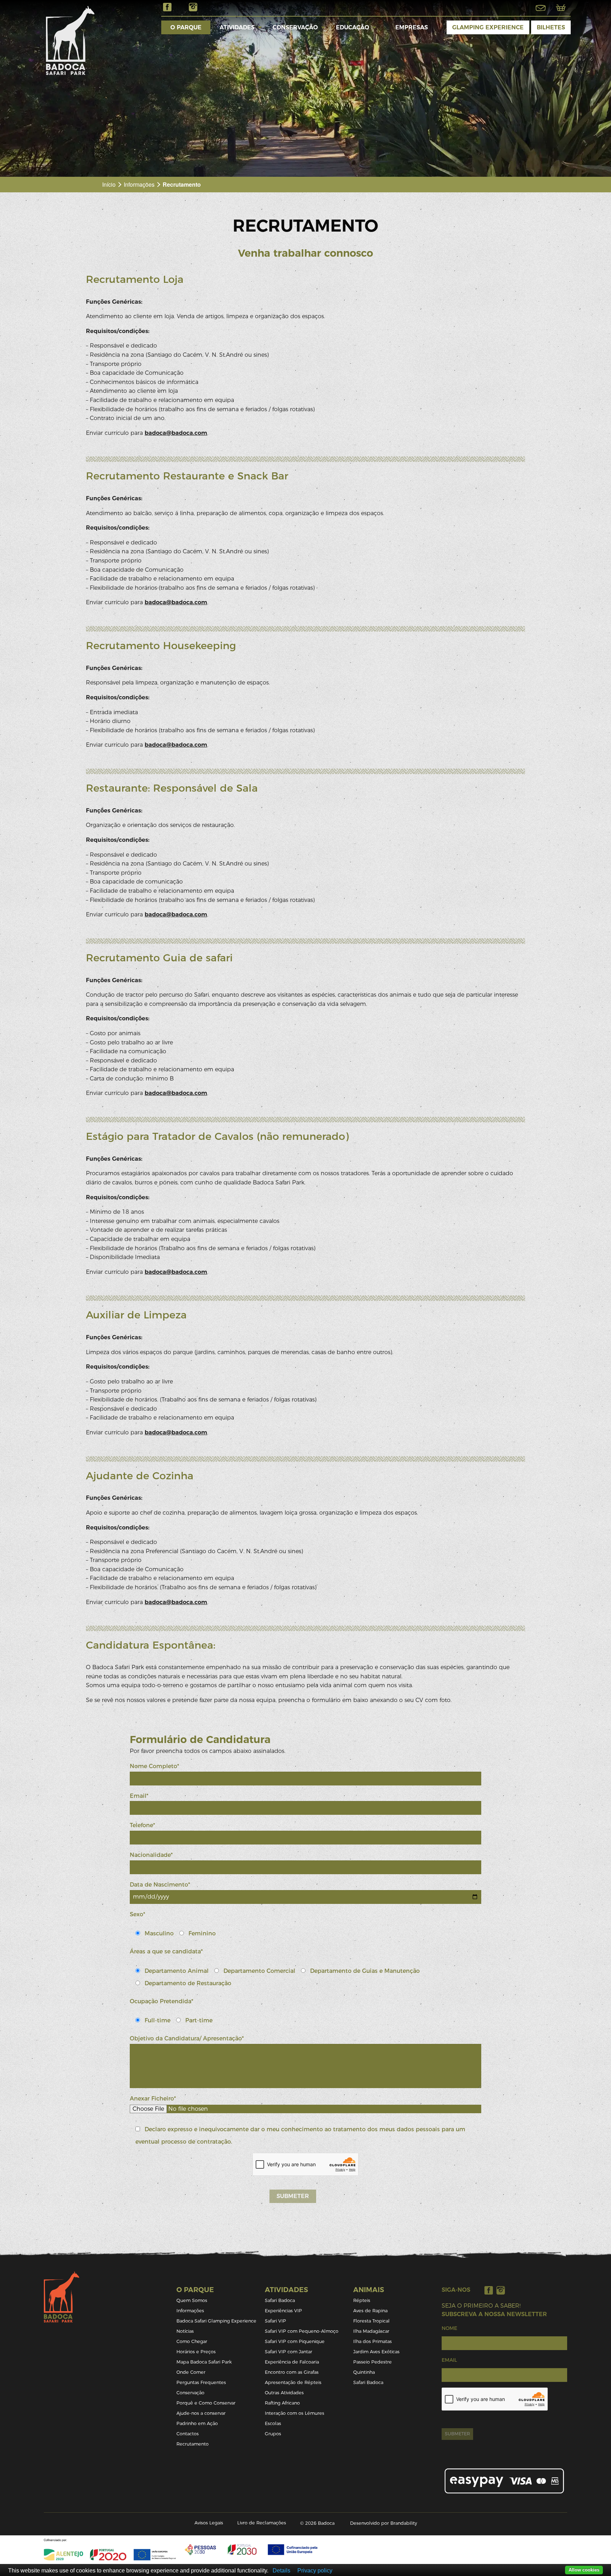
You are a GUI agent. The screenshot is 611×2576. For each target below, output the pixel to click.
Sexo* (138, 1914)
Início (109, 184)
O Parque (186, 27)
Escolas (273, 2423)
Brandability (404, 2523)
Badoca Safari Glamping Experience (216, 2321)
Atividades (237, 27)
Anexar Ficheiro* (153, 2099)
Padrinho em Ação (197, 2423)
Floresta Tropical (371, 2321)
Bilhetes (551, 27)
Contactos (188, 2434)
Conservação (295, 27)
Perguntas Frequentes (201, 2382)
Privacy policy (315, 2571)
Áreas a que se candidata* (166, 1951)
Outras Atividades (284, 2393)
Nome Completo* (155, 1766)
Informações (139, 184)
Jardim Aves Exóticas (376, 2352)
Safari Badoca (280, 2300)
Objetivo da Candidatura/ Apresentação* (187, 2038)
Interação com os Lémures (295, 2413)
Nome (449, 2328)
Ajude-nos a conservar (201, 2413)
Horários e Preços (196, 2352)
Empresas (412, 27)
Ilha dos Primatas (373, 2341)
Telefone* (142, 1825)
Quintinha (364, 2372)
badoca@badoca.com (176, 433)
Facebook (167, 7)
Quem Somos (192, 2300)
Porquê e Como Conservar (206, 2403)
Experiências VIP (283, 2311)
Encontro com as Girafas (292, 2372)
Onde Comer (191, 2372)
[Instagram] (501, 2290)
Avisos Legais (209, 2523)
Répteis (362, 2300)
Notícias (185, 2331)
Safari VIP (275, 2321)
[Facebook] (489, 2290)
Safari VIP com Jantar (289, 2352)
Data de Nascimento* (160, 1885)
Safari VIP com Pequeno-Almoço (302, 2331)
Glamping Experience (488, 27)
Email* (139, 1796)
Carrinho (561, 8)
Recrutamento (193, 2444)
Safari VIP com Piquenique (295, 2341)
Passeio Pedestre (373, 2362)
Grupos (273, 2434)
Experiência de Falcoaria (292, 2362)
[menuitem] (186, 27)
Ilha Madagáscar (371, 2331)
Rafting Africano (282, 2403)
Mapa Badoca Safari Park (204, 2362)
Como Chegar (192, 2341)
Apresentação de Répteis (293, 2382)
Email (449, 2360)
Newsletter (541, 8)
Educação (353, 27)
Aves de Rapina (370, 2311)
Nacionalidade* (151, 1855)
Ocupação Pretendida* (162, 2001)
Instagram (193, 7)
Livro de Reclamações (262, 2523)
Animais (369, 2290)
